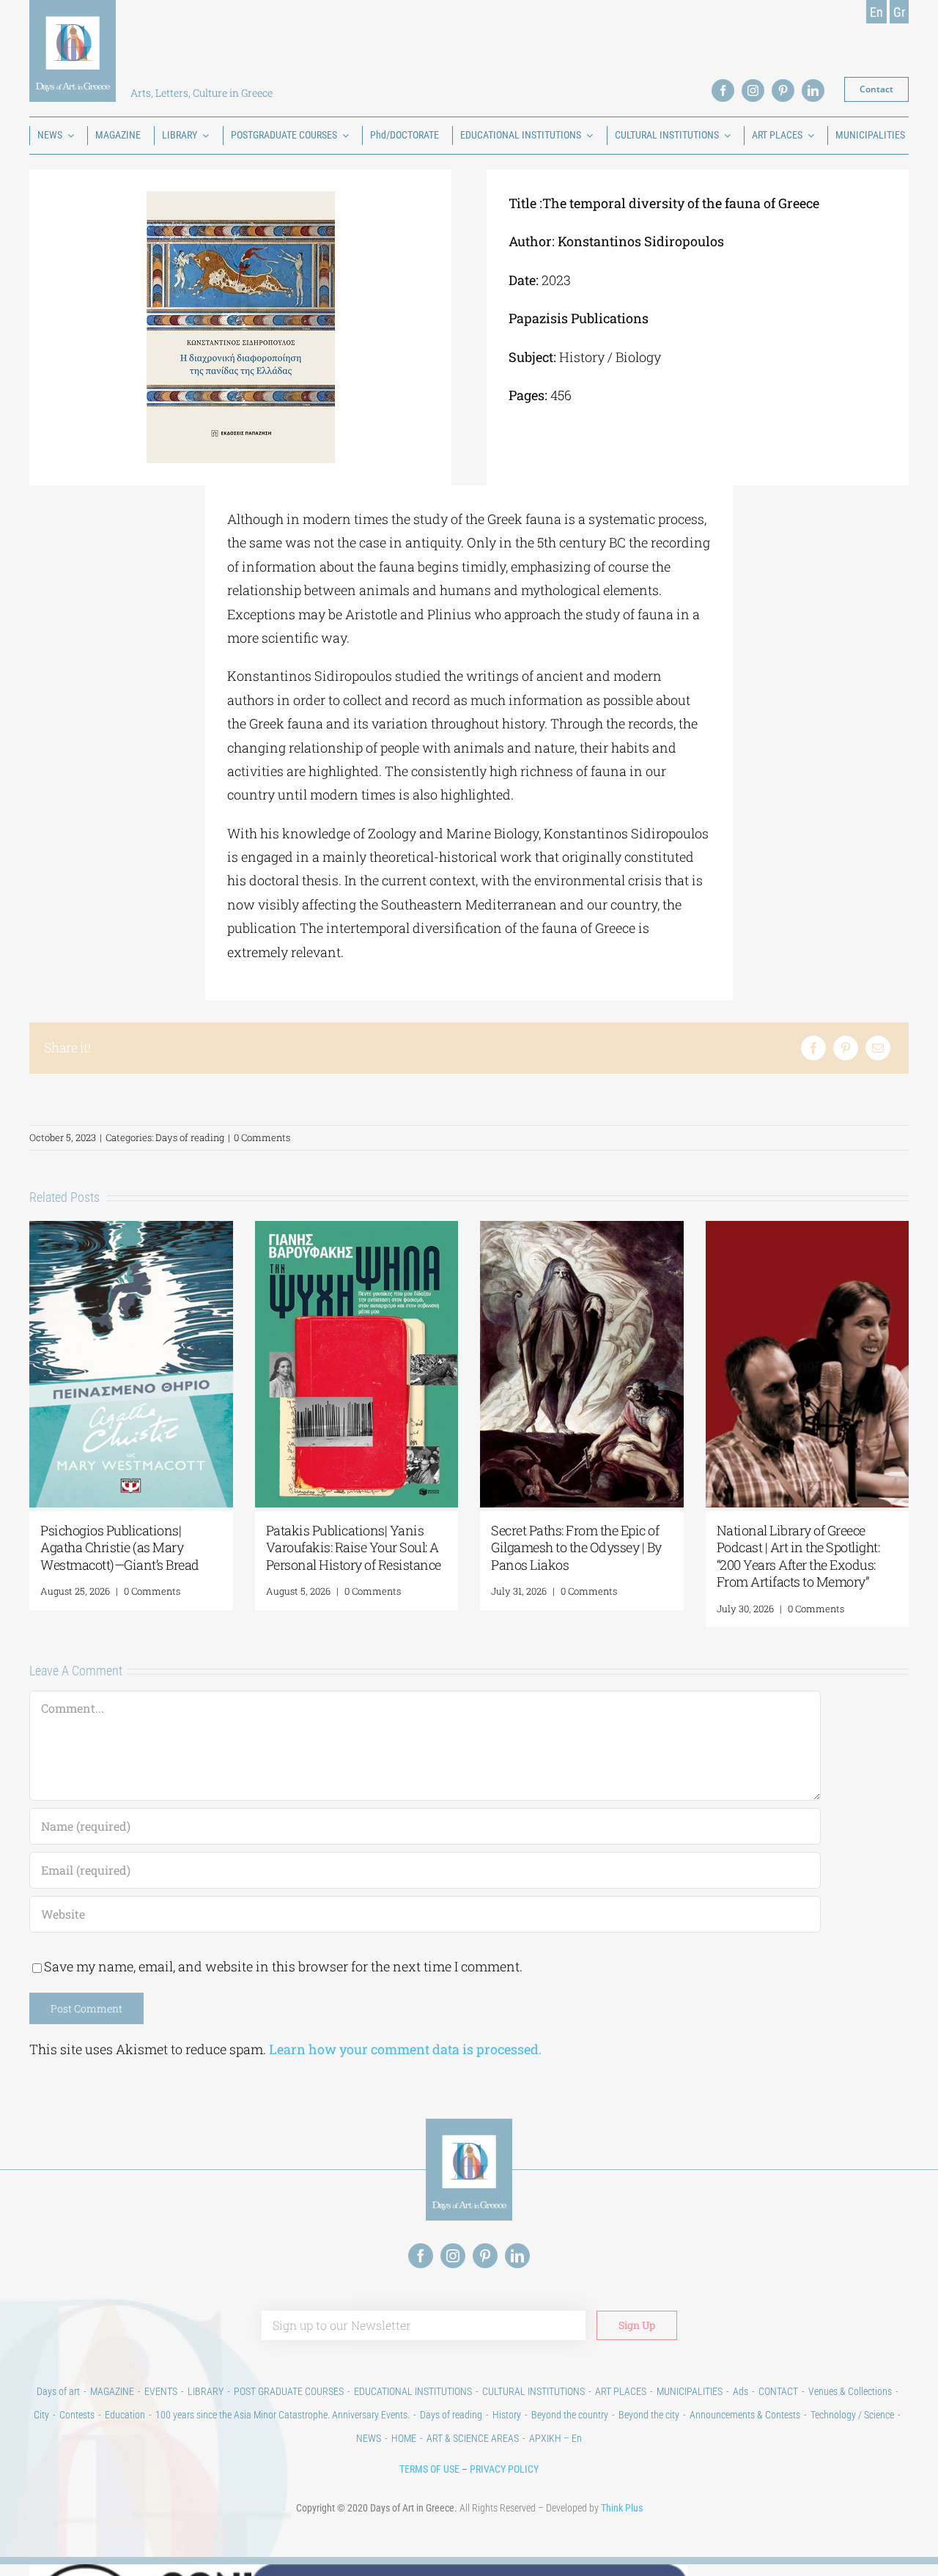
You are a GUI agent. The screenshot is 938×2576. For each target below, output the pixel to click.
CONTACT (778, 2391)
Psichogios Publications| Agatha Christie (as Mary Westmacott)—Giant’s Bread (120, 1547)
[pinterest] (783, 91)
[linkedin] (813, 91)
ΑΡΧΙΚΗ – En (555, 2438)
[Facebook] (813, 1048)
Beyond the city (649, 2415)
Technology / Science (852, 2415)
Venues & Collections (850, 2391)
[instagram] (753, 91)
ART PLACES (621, 2391)
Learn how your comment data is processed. (405, 2049)
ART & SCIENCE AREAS (473, 2438)
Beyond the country (570, 2415)
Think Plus (622, 2508)
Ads (741, 2391)
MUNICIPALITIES (690, 2391)
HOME (404, 2438)
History (507, 2415)
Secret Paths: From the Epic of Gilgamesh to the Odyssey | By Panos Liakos (576, 1547)
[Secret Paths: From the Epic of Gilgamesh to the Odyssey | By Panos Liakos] (582, 1230)
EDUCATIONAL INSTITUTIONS (413, 2391)
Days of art (58, 2391)
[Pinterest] (846, 1048)
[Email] (878, 1048)
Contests (77, 2415)
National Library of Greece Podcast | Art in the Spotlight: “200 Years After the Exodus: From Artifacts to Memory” (798, 1556)
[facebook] (723, 91)
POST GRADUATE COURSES (289, 2391)
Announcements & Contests (745, 2415)
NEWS (369, 2438)
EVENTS (161, 2391)
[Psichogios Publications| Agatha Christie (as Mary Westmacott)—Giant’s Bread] (131, 1230)
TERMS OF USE (429, 2469)
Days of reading (190, 1137)
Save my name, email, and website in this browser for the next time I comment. (283, 1966)
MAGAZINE (112, 2391)
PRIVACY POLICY (504, 2469)
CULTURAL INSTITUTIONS (533, 2391)
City (41, 2415)
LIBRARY (206, 2391)
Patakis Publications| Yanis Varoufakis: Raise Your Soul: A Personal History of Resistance (354, 1547)
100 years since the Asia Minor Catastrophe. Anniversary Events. (282, 2415)
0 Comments (262, 1137)
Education (125, 2415)
